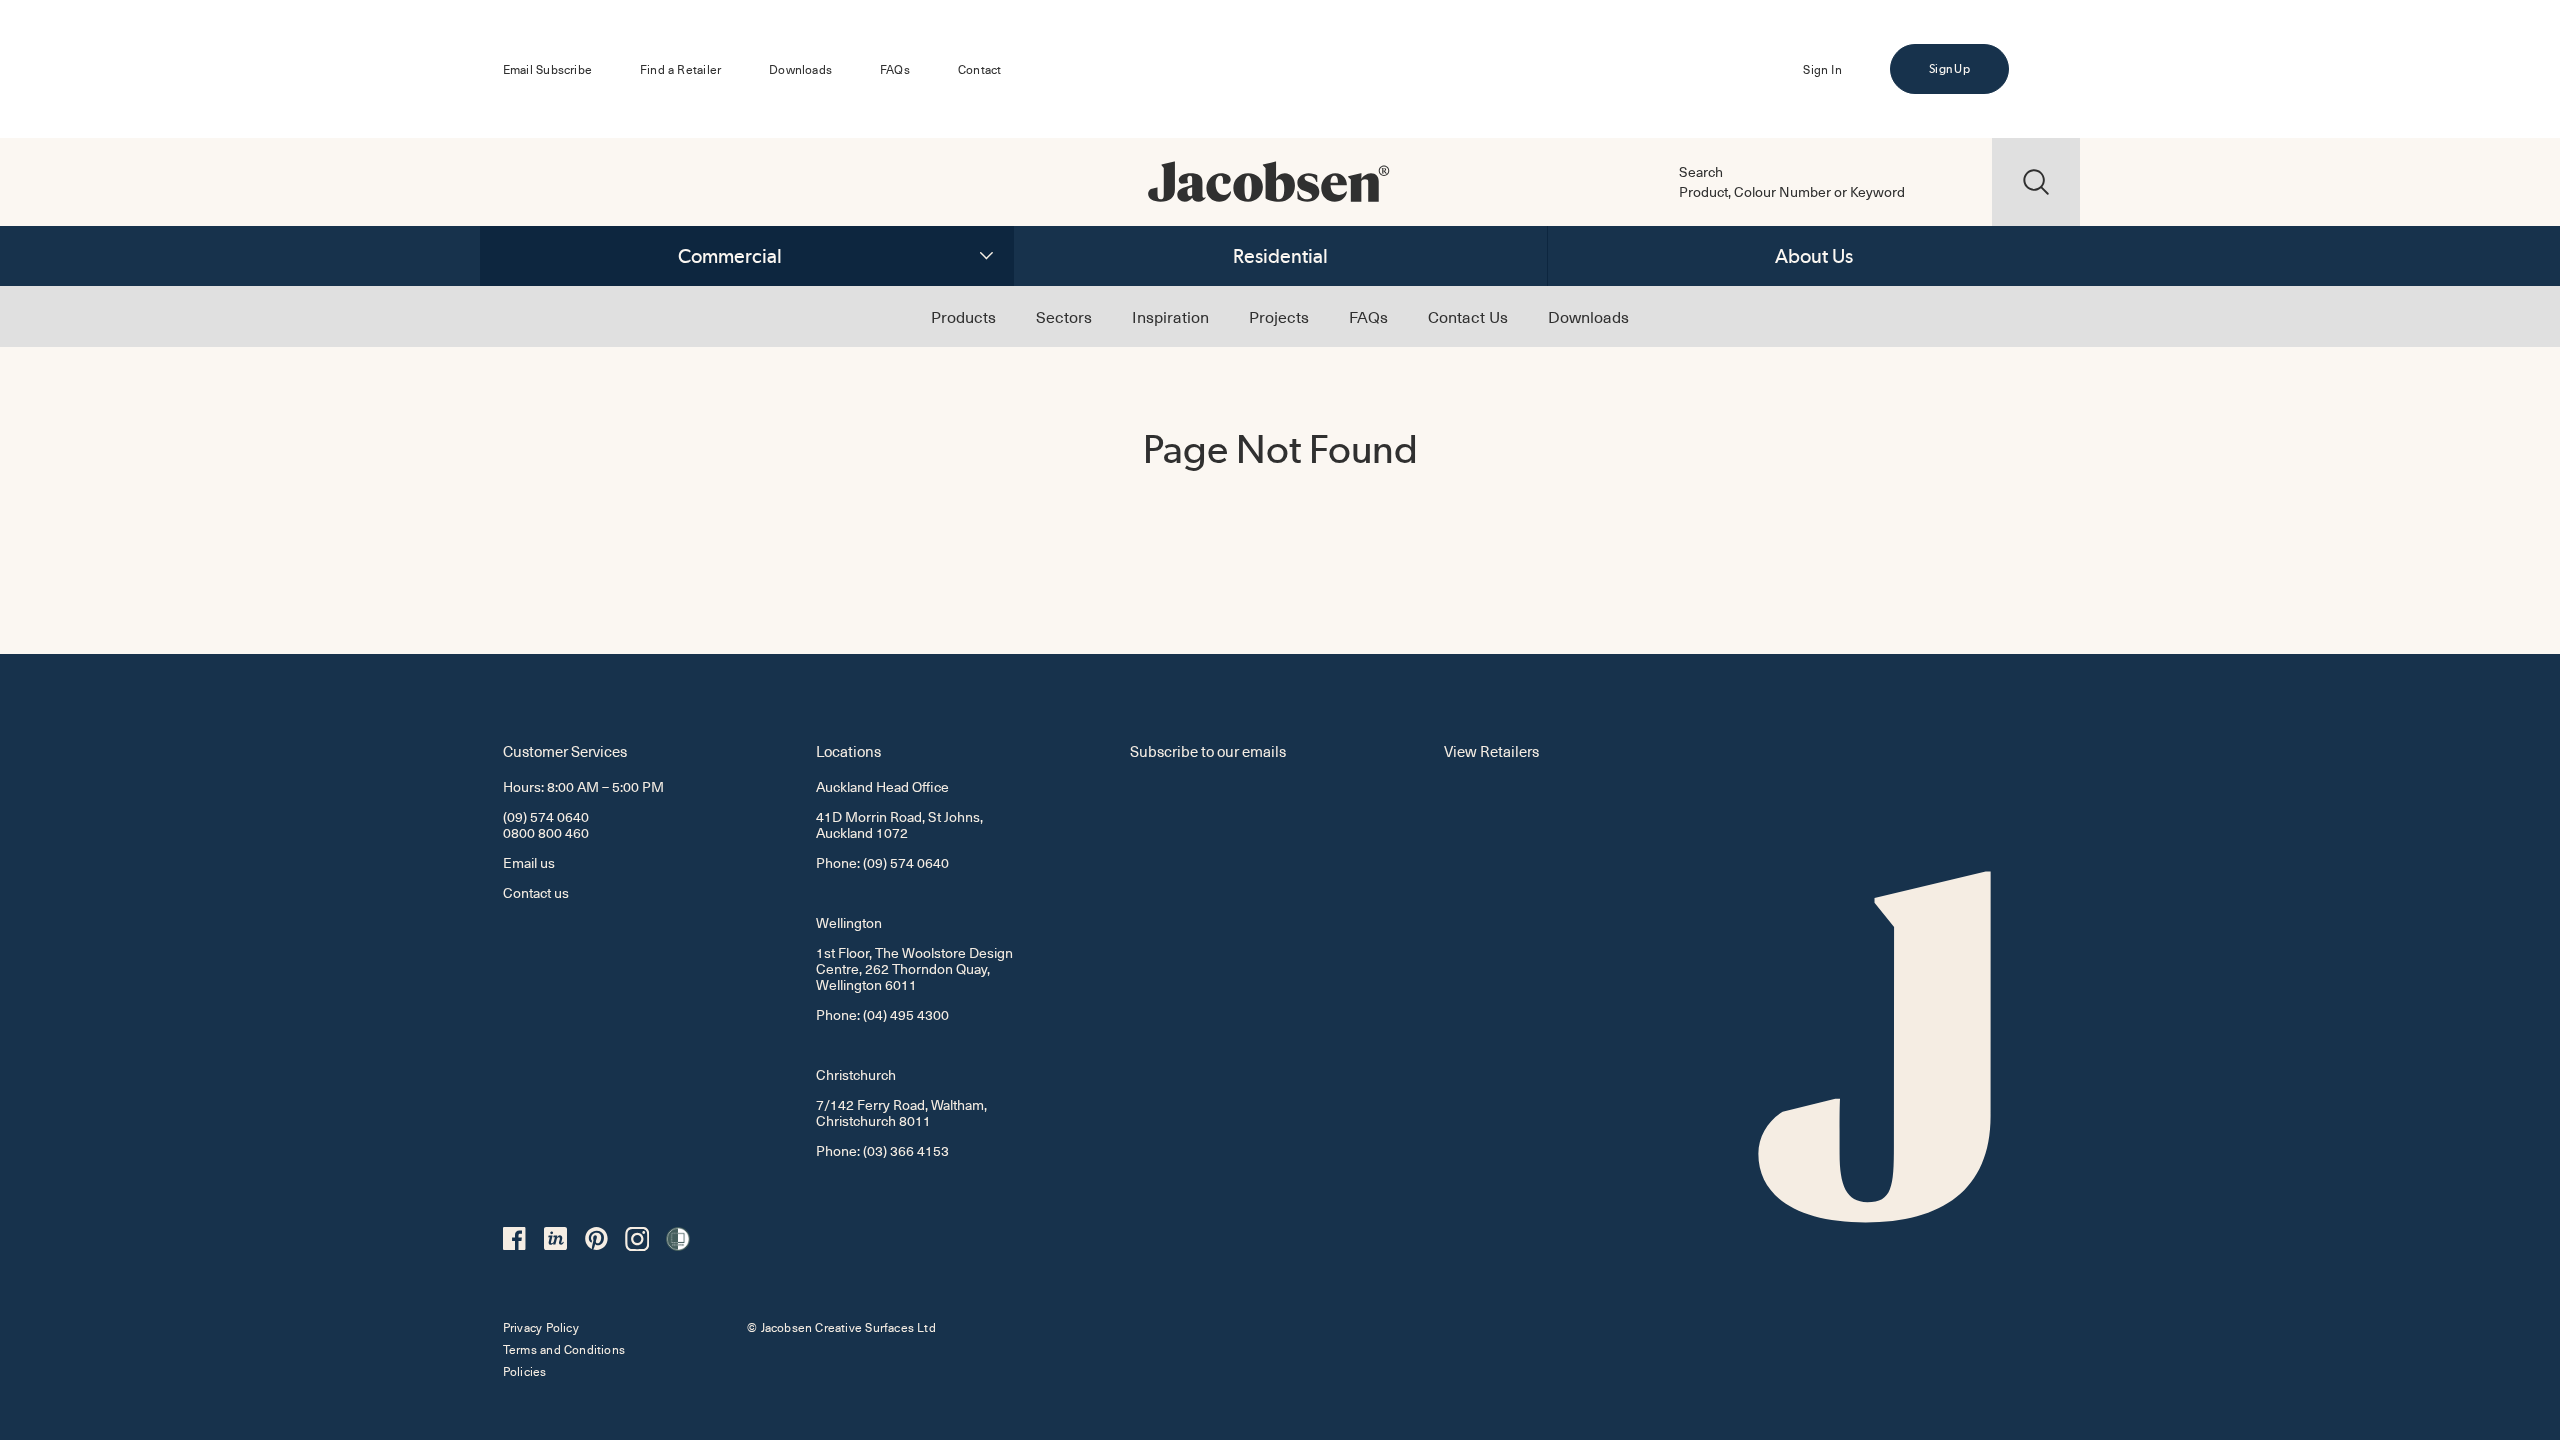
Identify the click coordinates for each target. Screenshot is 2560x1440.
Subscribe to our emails (1208, 750)
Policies (525, 1371)
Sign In (1822, 69)
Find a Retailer (680, 69)
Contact (979, 69)
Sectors (1064, 316)
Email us (529, 862)
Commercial (730, 256)
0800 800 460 (546, 832)
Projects (1279, 316)
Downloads (800, 69)
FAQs (895, 69)
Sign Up (1949, 69)
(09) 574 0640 (546, 816)
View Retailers (1491, 750)
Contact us (536, 892)
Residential (1280, 256)
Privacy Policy (541, 1327)
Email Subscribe (547, 69)
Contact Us (1468, 316)
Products (963, 316)
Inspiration (1170, 316)
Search (1701, 172)
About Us (1814, 256)
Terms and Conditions (564, 1349)
